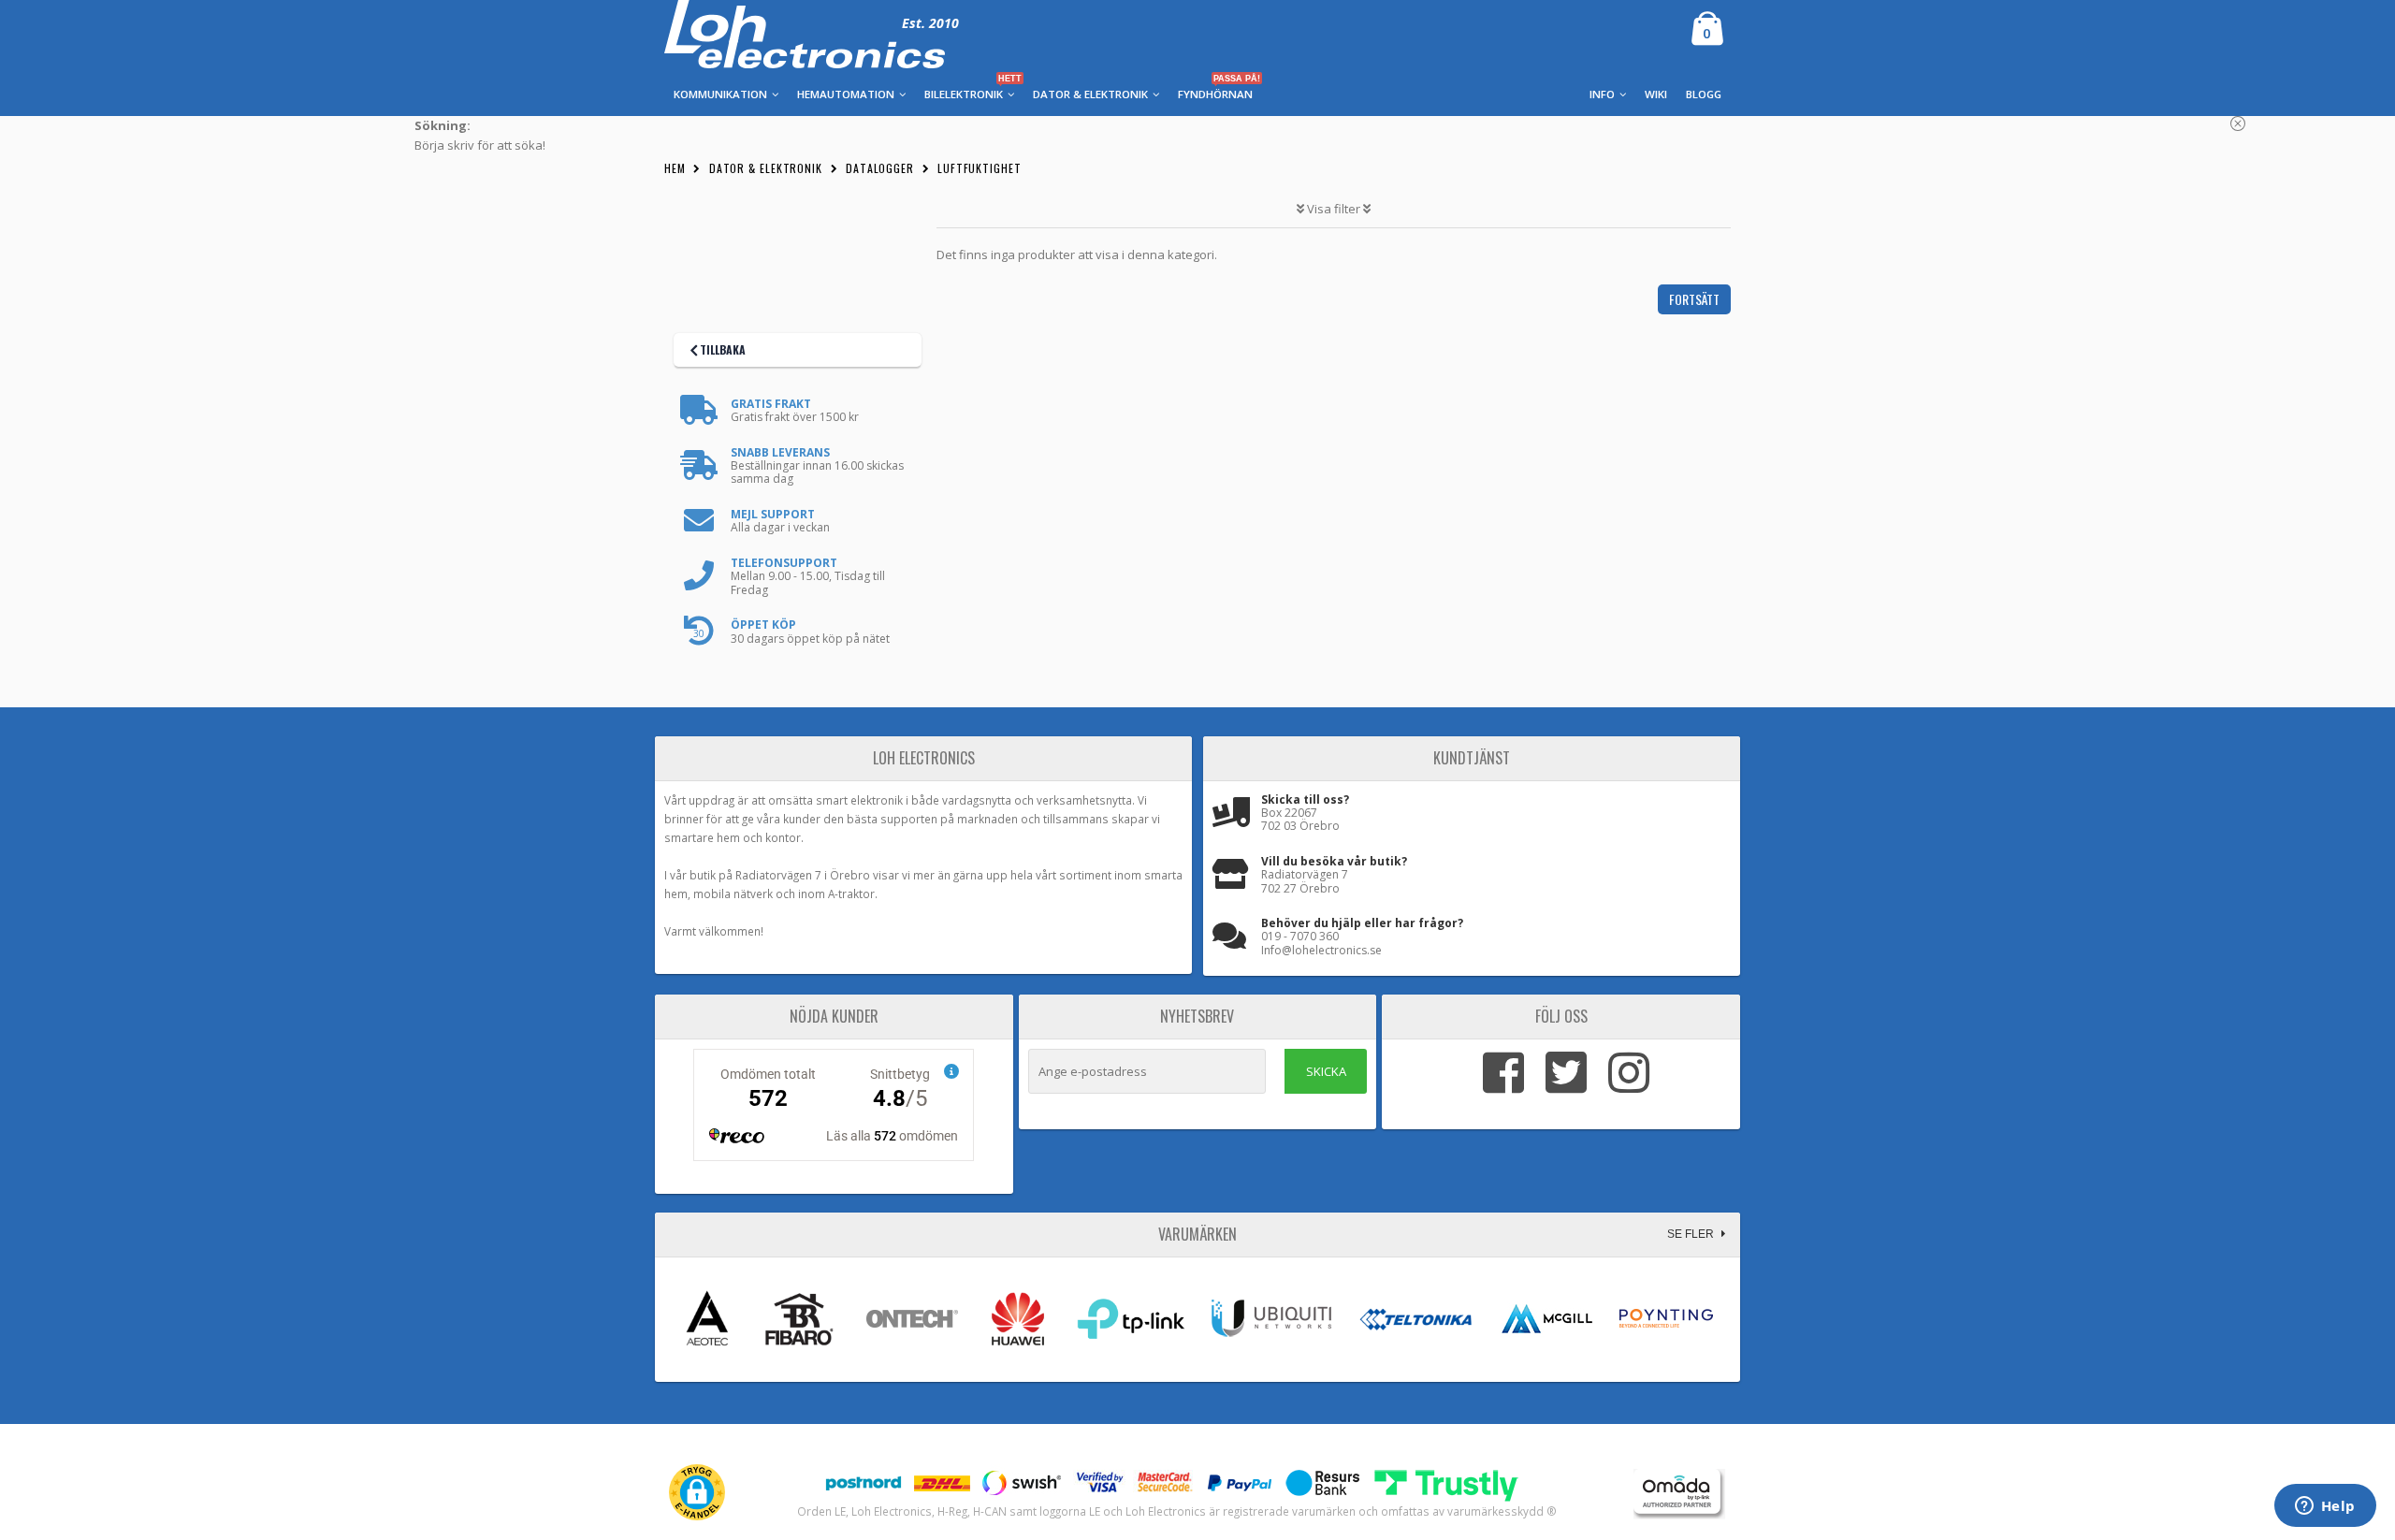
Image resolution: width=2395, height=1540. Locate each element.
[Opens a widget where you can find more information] (2325, 1507)
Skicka (1326, 1071)
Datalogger (880, 168)
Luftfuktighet (980, 168)
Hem (675, 168)
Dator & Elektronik (766, 168)
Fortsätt (1694, 299)
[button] (697, 1492)
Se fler (1692, 1234)
